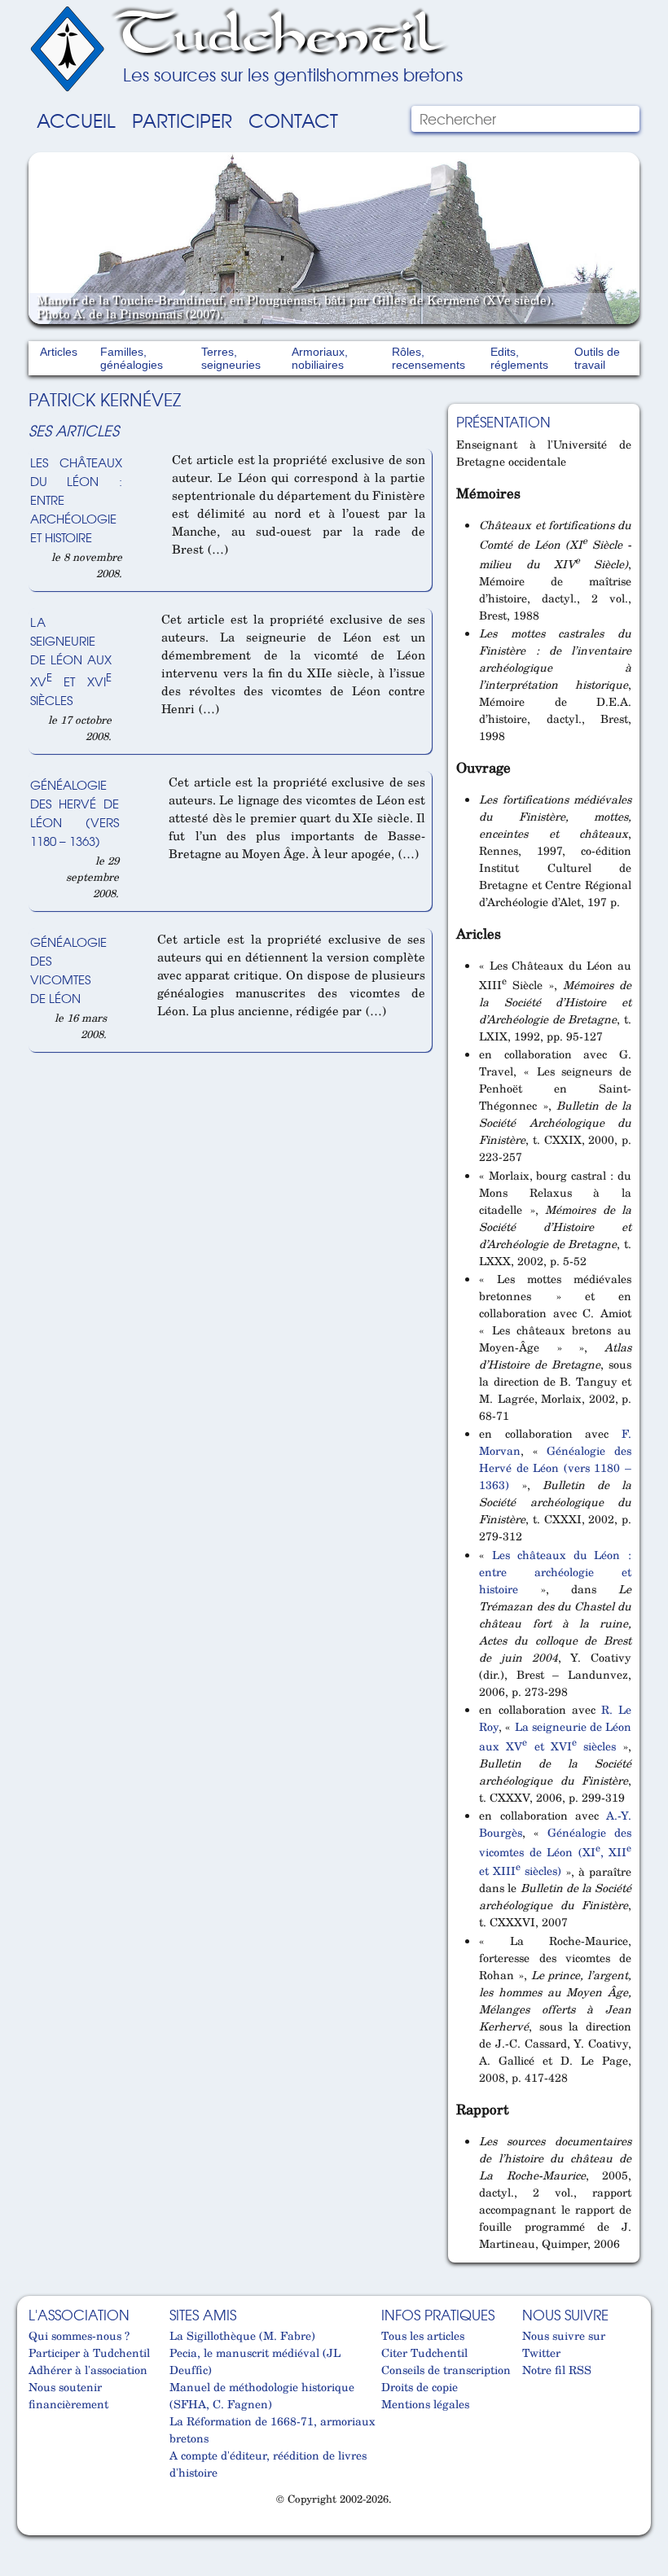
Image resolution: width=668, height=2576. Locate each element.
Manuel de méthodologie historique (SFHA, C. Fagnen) (262, 2395)
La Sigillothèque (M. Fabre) (242, 2335)
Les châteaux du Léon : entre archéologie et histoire (555, 1572)
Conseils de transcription (446, 2370)
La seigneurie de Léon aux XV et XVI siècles (71, 660)
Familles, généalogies (132, 358)
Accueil (76, 120)
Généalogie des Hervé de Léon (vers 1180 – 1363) (75, 813)
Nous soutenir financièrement (68, 2395)
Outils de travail (597, 358)
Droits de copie (420, 2387)
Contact (293, 120)
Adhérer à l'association (88, 2370)
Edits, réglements (519, 358)
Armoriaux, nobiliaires (320, 358)
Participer (182, 120)
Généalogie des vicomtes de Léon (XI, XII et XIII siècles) (555, 1851)
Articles (59, 352)
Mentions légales (425, 2404)
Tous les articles (423, 2335)
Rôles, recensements (428, 358)
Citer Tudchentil (424, 2353)
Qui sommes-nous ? (79, 2335)
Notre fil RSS (557, 2370)
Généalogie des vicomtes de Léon (68, 970)
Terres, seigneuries (231, 358)
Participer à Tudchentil (89, 2353)
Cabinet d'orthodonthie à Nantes (39, 2529)
